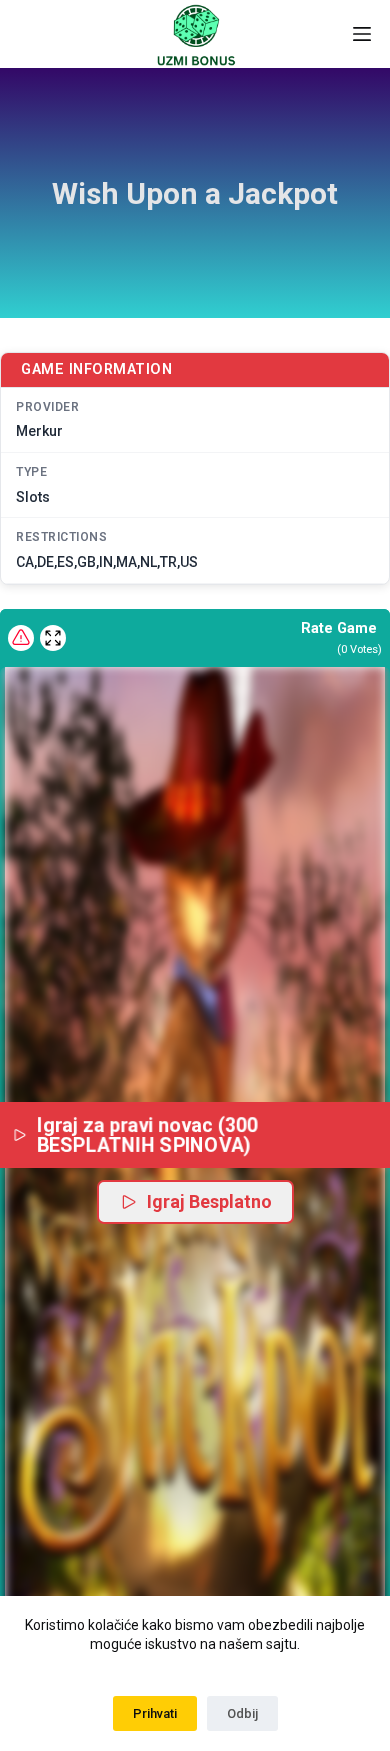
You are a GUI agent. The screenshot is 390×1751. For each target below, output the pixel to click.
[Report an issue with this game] (21, 638)
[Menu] (362, 34)
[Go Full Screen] (53, 638)
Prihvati (155, 1713)
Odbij (242, 1713)
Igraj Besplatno (209, 1201)
